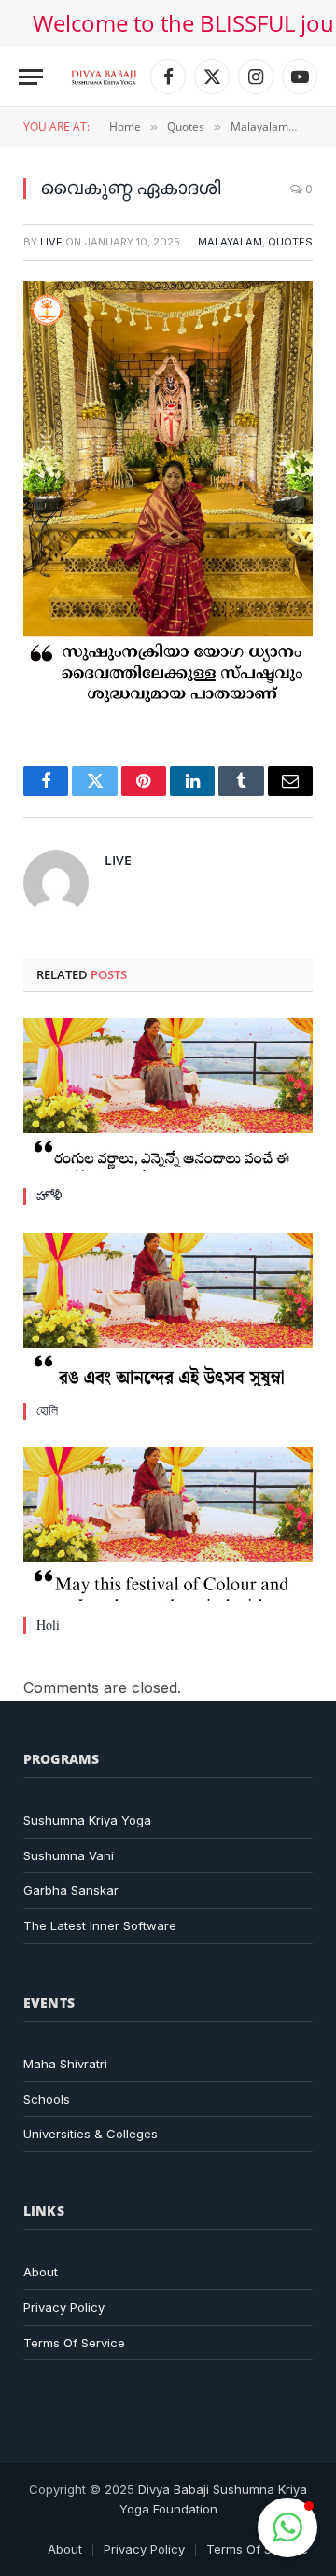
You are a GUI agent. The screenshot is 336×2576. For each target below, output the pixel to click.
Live (51, 242)
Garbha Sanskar (71, 1890)
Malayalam (230, 242)
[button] (287, 2527)
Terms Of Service (74, 2343)
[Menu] (31, 77)
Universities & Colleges (91, 2134)
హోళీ (49, 1195)
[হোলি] (168, 1310)
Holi (48, 1624)
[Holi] (168, 1524)
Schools (47, 2099)
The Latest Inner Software (100, 1925)
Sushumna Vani (69, 1855)
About (41, 2272)
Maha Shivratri (65, 2064)
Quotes (290, 242)
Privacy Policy (64, 2307)
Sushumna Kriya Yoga (87, 1820)
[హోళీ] (168, 1095)
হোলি (47, 1410)
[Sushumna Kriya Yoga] (104, 77)
